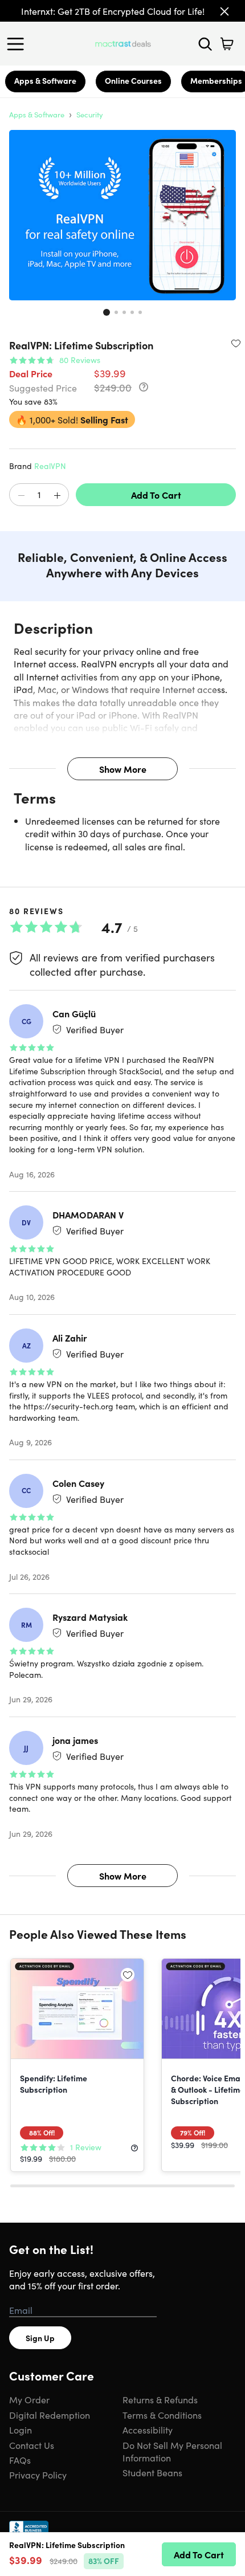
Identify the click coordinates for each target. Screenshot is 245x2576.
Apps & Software (45, 80)
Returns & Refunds (160, 2399)
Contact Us (32, 2445)
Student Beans (152, 2472)
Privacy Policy (38, 2475)
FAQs (20, 2460)
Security (90, 114)
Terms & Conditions (162, 2415)
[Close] (224, 11)
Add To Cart (156, 495)
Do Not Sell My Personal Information (172, 2451)
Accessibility (148, 2430)
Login (21, 2430)
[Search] (205, 44)
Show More (123, 769)
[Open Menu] (18, 44)
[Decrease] (21, 495)
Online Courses (133, 80)
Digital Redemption (50, 2415)
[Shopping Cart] (227, 44)
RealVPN (50, 466)
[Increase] (57, 495)
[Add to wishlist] (236, 343)
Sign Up (40, 2338)
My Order (29, 2399)
